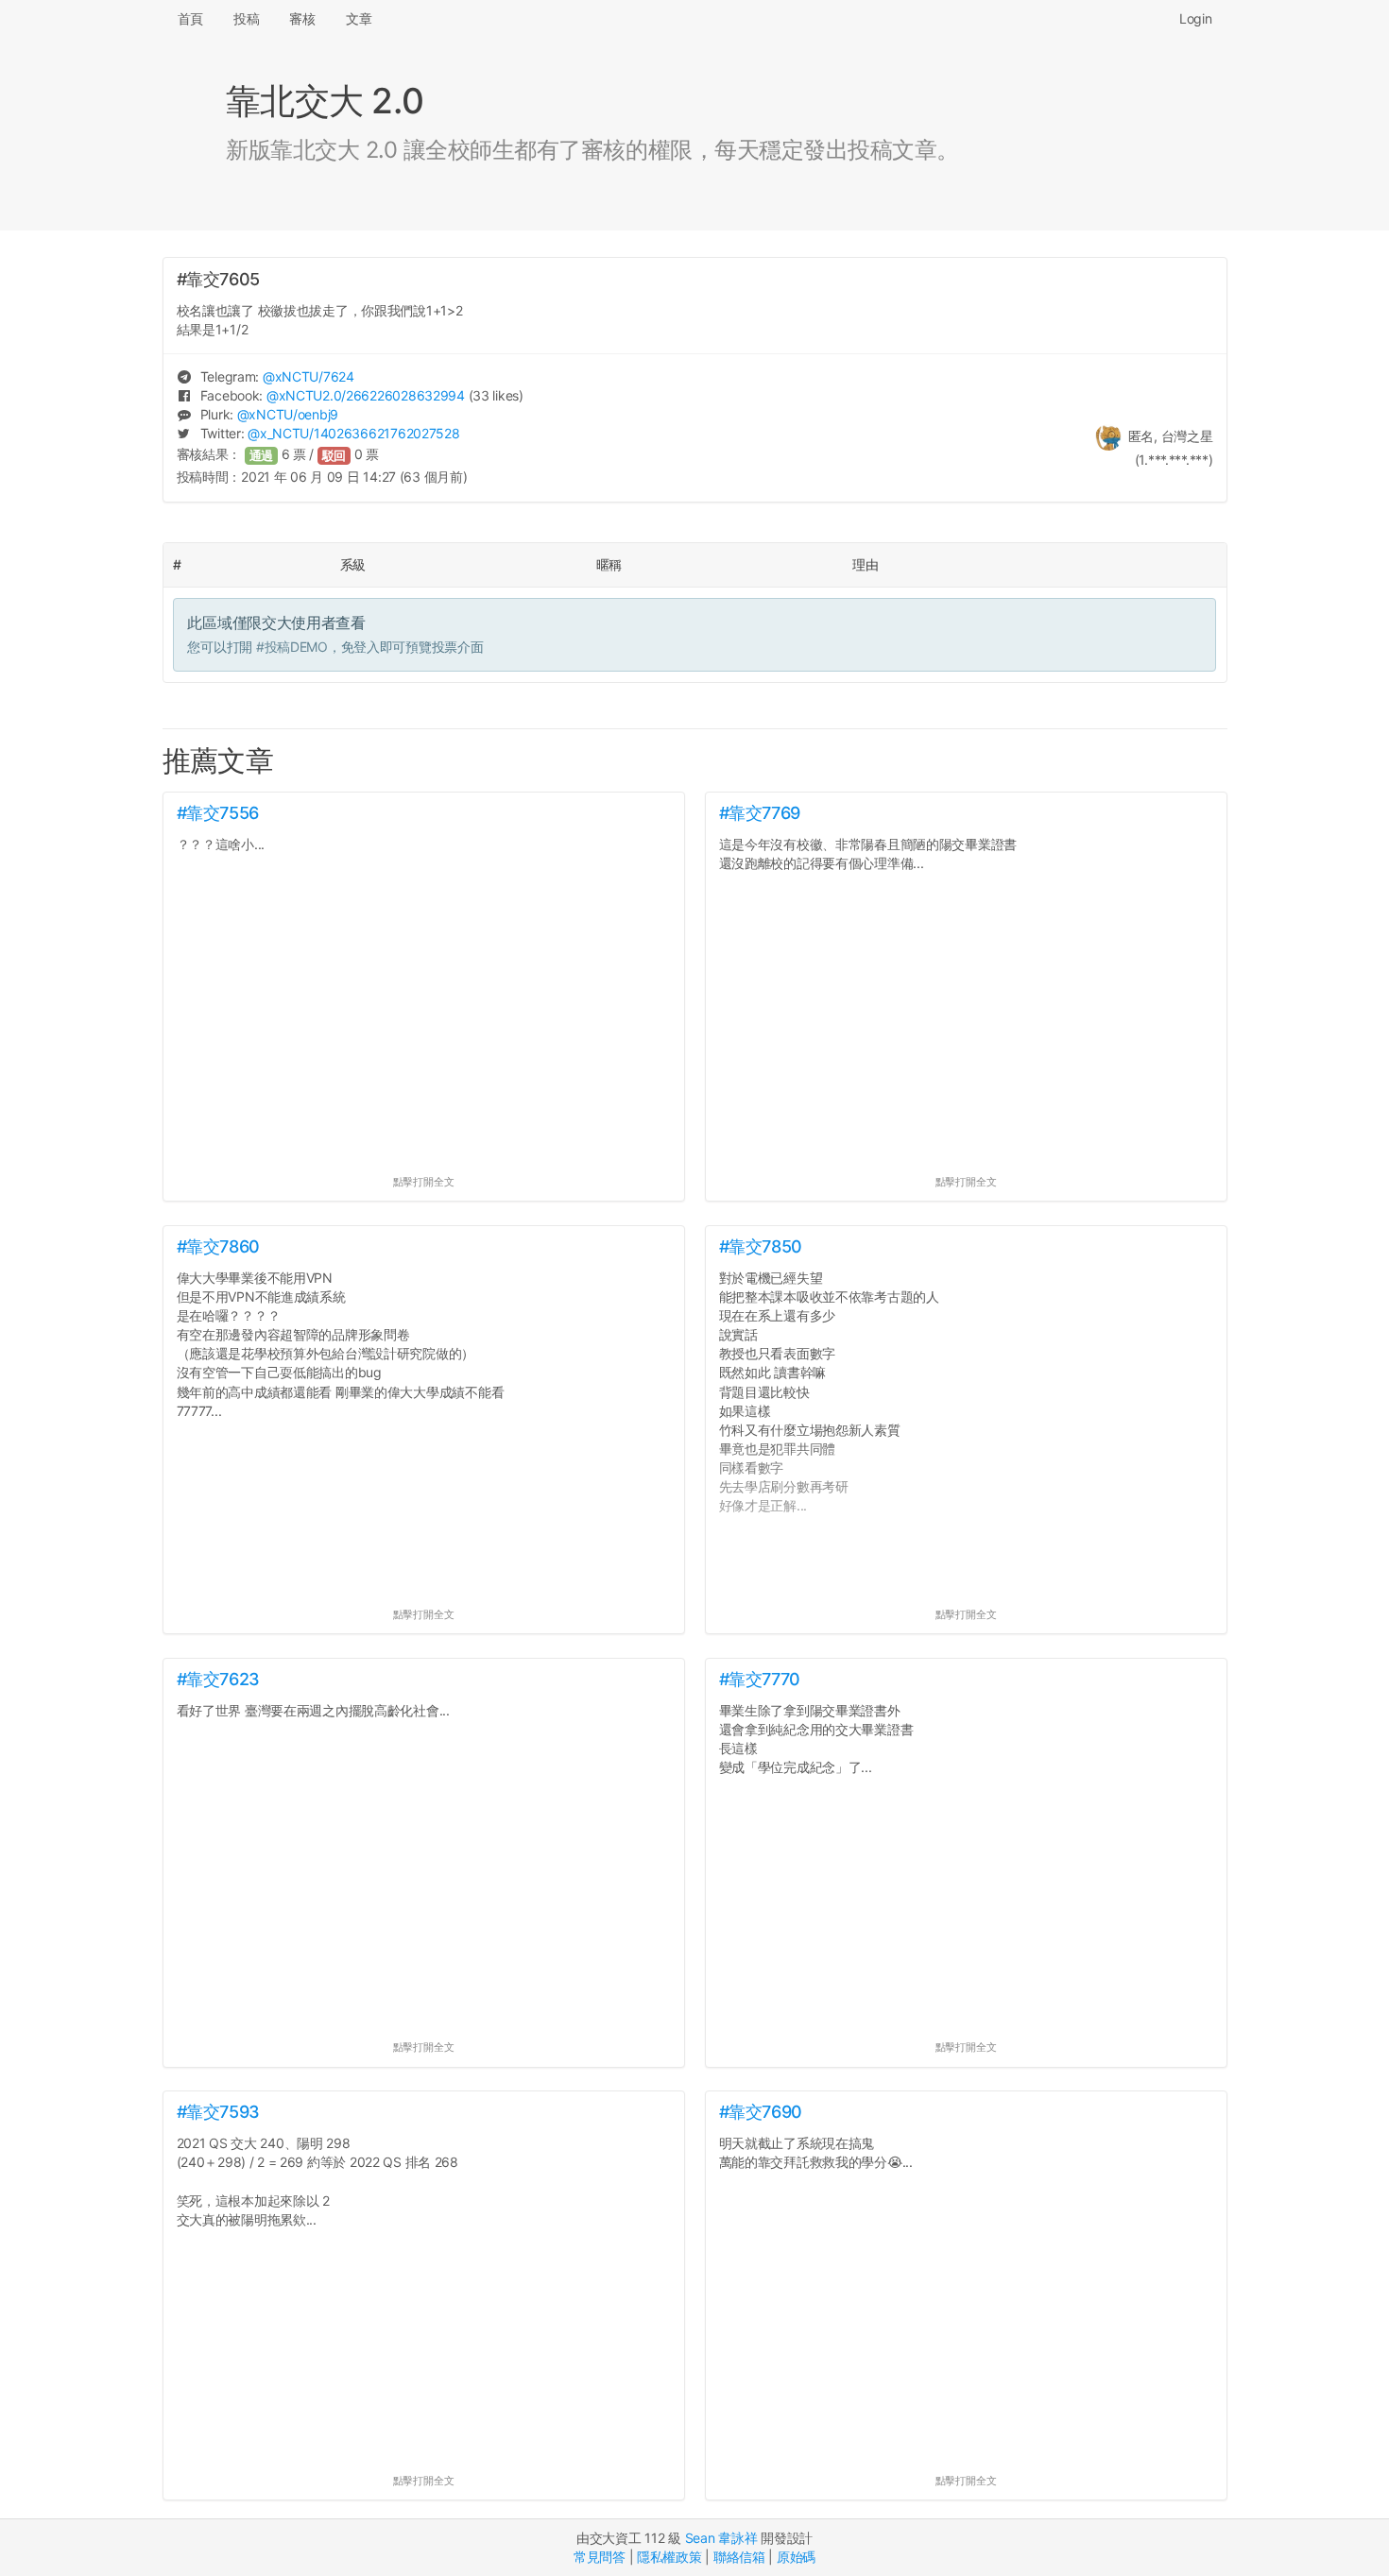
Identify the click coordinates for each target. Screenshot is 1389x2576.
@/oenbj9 (288, 414)
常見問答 (600, 2557)
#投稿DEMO (292, 647)
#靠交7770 (760, 1679)
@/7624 (309, 376)
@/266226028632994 (366, 395)
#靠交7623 (218, 1679)
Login (1196, 18)
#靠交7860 (218, 1246)
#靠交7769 (760, 813)
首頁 (190, 18)
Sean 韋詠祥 (721, 2538)
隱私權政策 (669, 2557)
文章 (359, 18)
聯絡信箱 (739, 2557)
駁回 (334, 456)
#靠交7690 (761, 2112)
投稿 (246, 18)
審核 (302, 18)
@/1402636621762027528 (353, 433)
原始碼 (796, 2557)
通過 (262, 456)
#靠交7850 (761, 1246)
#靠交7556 (218, 813)
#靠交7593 (218, 2112)
